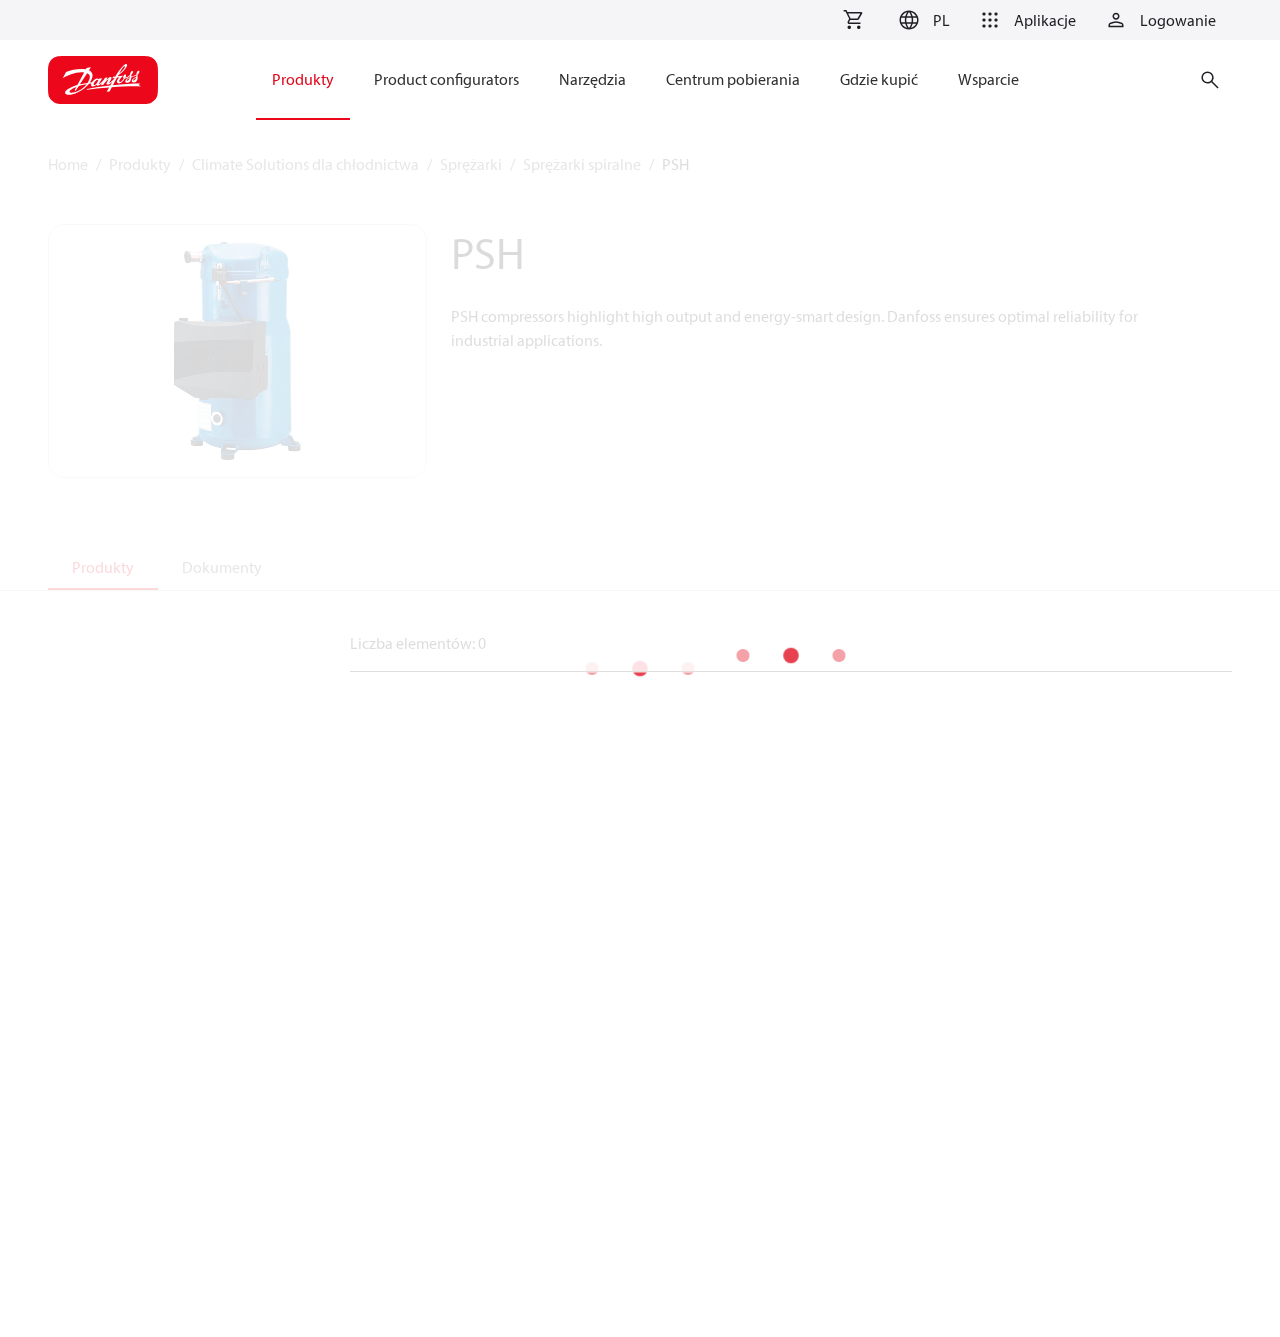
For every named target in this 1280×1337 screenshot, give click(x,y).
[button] (921, 20)
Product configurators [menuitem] (446, 79)
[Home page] (103, 80)
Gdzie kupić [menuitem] (879, 79)
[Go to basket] (853, 20)
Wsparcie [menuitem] (988, 79)
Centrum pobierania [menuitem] (733, 79)
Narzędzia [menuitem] (592, 79)
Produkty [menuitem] (303, 79)
